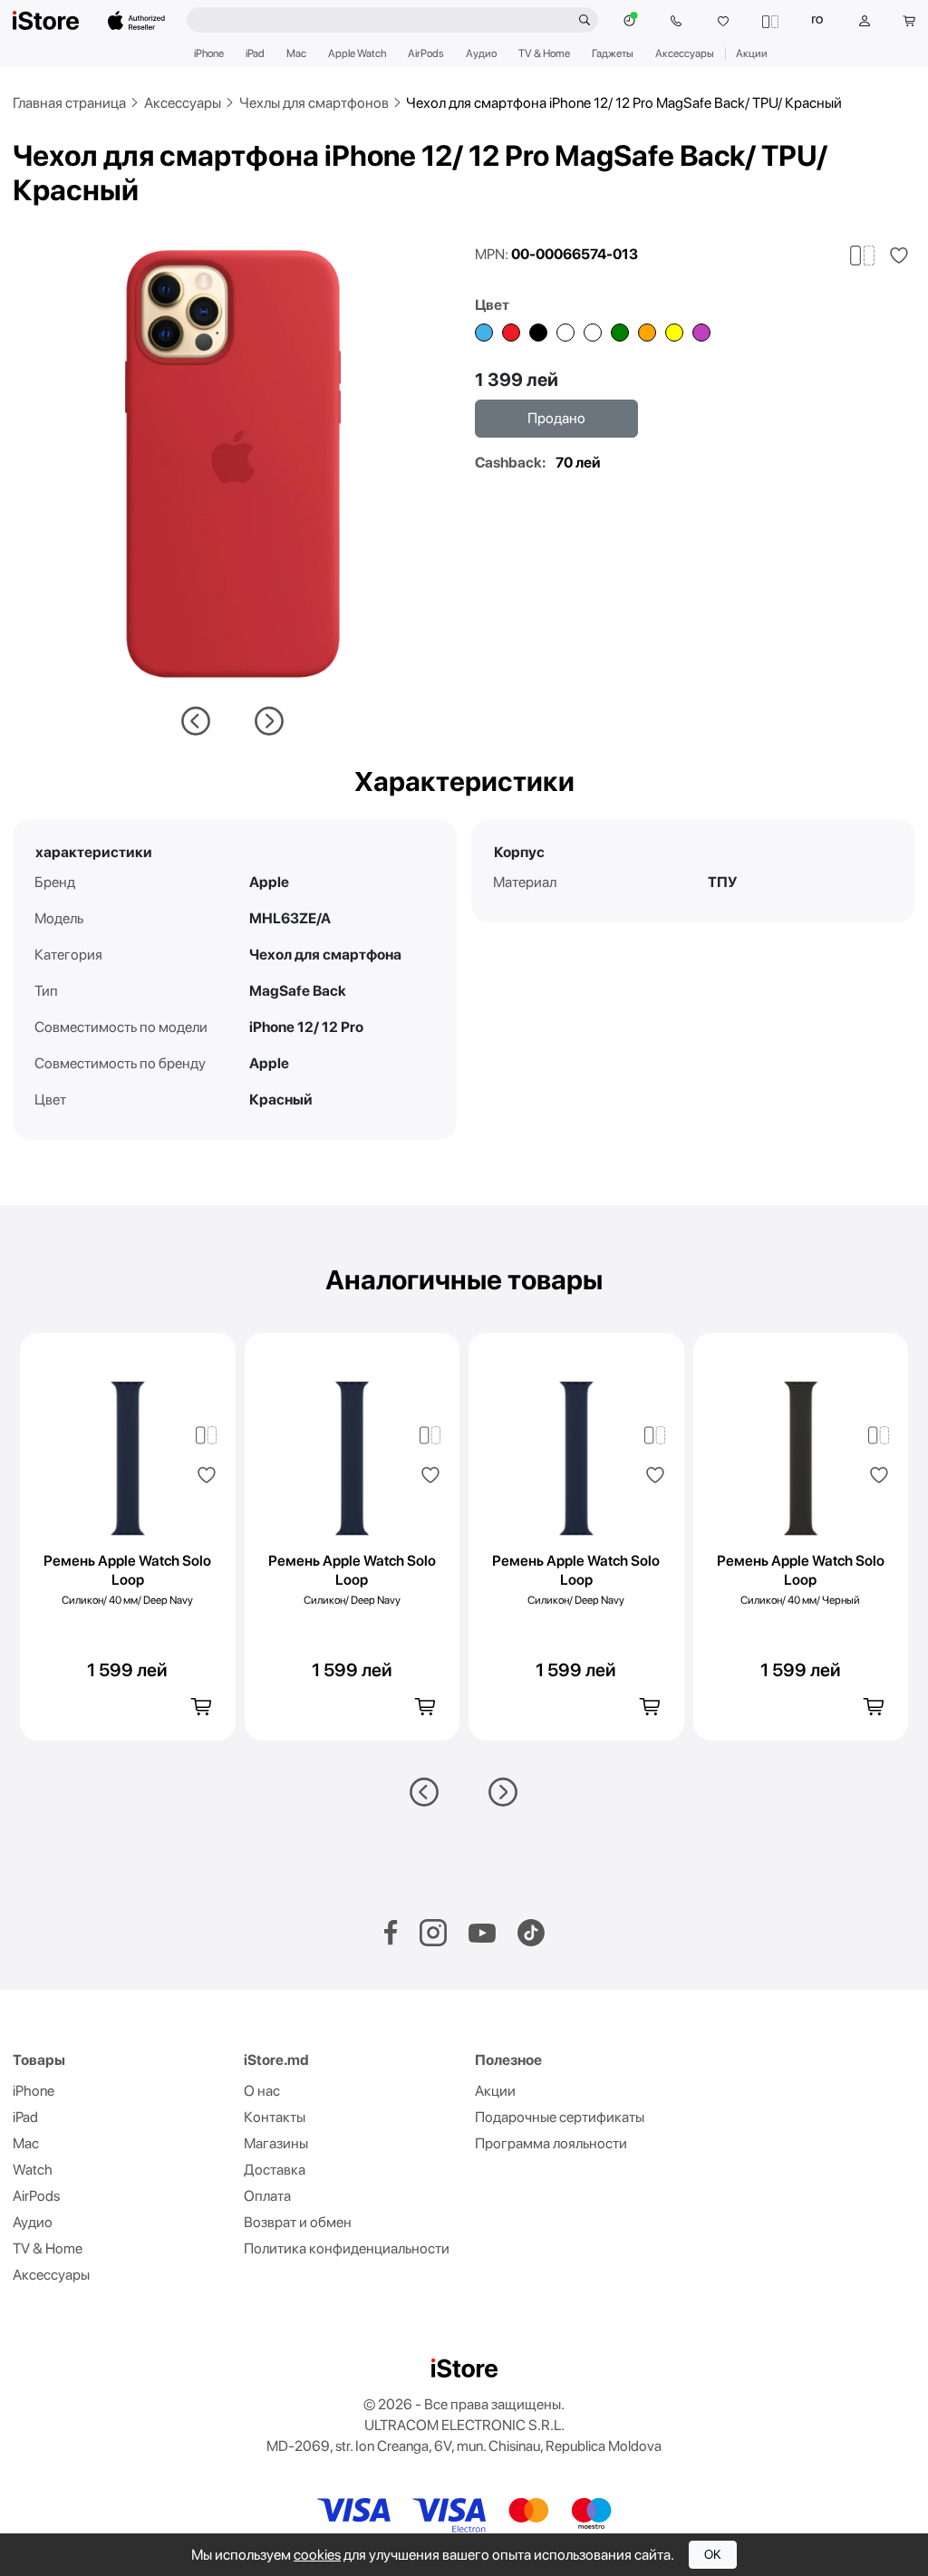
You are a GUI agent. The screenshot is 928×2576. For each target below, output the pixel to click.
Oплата (267, 2196)
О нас (262, 2091)
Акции (752, 53)
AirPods (426, 53)
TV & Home (544, 53)
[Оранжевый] (647, 333)
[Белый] (593, 333)
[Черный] (538, 333)
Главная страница (69, 103)
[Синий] (484, 333)
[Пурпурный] (701, 333)
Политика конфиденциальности (347, 2248)
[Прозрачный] (565, 333)
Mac (296, 53)
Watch (33, 2170)
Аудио (481, 53)
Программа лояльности (551, 2143)
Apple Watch (357, 53)
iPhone (209, 53)
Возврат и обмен (298, 2222)
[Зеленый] (620, 333)
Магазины (276, 2143)
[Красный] (511, 333)
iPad (255, 53)
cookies (317, 2555)
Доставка (275, 2170)
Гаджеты (613, 53)
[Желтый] (674, 333)
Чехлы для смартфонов (314, 103)
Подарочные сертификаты (560, 2117)
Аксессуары (685, 53)
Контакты (275, 2117)
